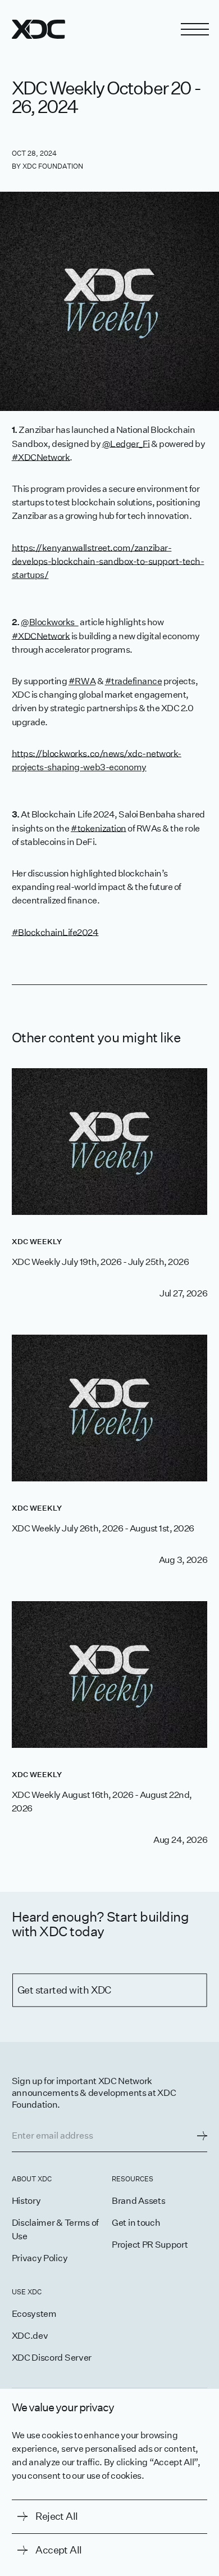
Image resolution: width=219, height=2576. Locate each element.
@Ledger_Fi (126, 443)
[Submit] (202, 2136)
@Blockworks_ (49, 622)
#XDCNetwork (41, 457)
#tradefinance (134, 681)
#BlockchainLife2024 (55, 932)
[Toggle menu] (195, 29)
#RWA (82, 681)
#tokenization (99, 828)
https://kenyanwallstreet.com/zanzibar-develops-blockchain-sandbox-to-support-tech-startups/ (108, 561)
